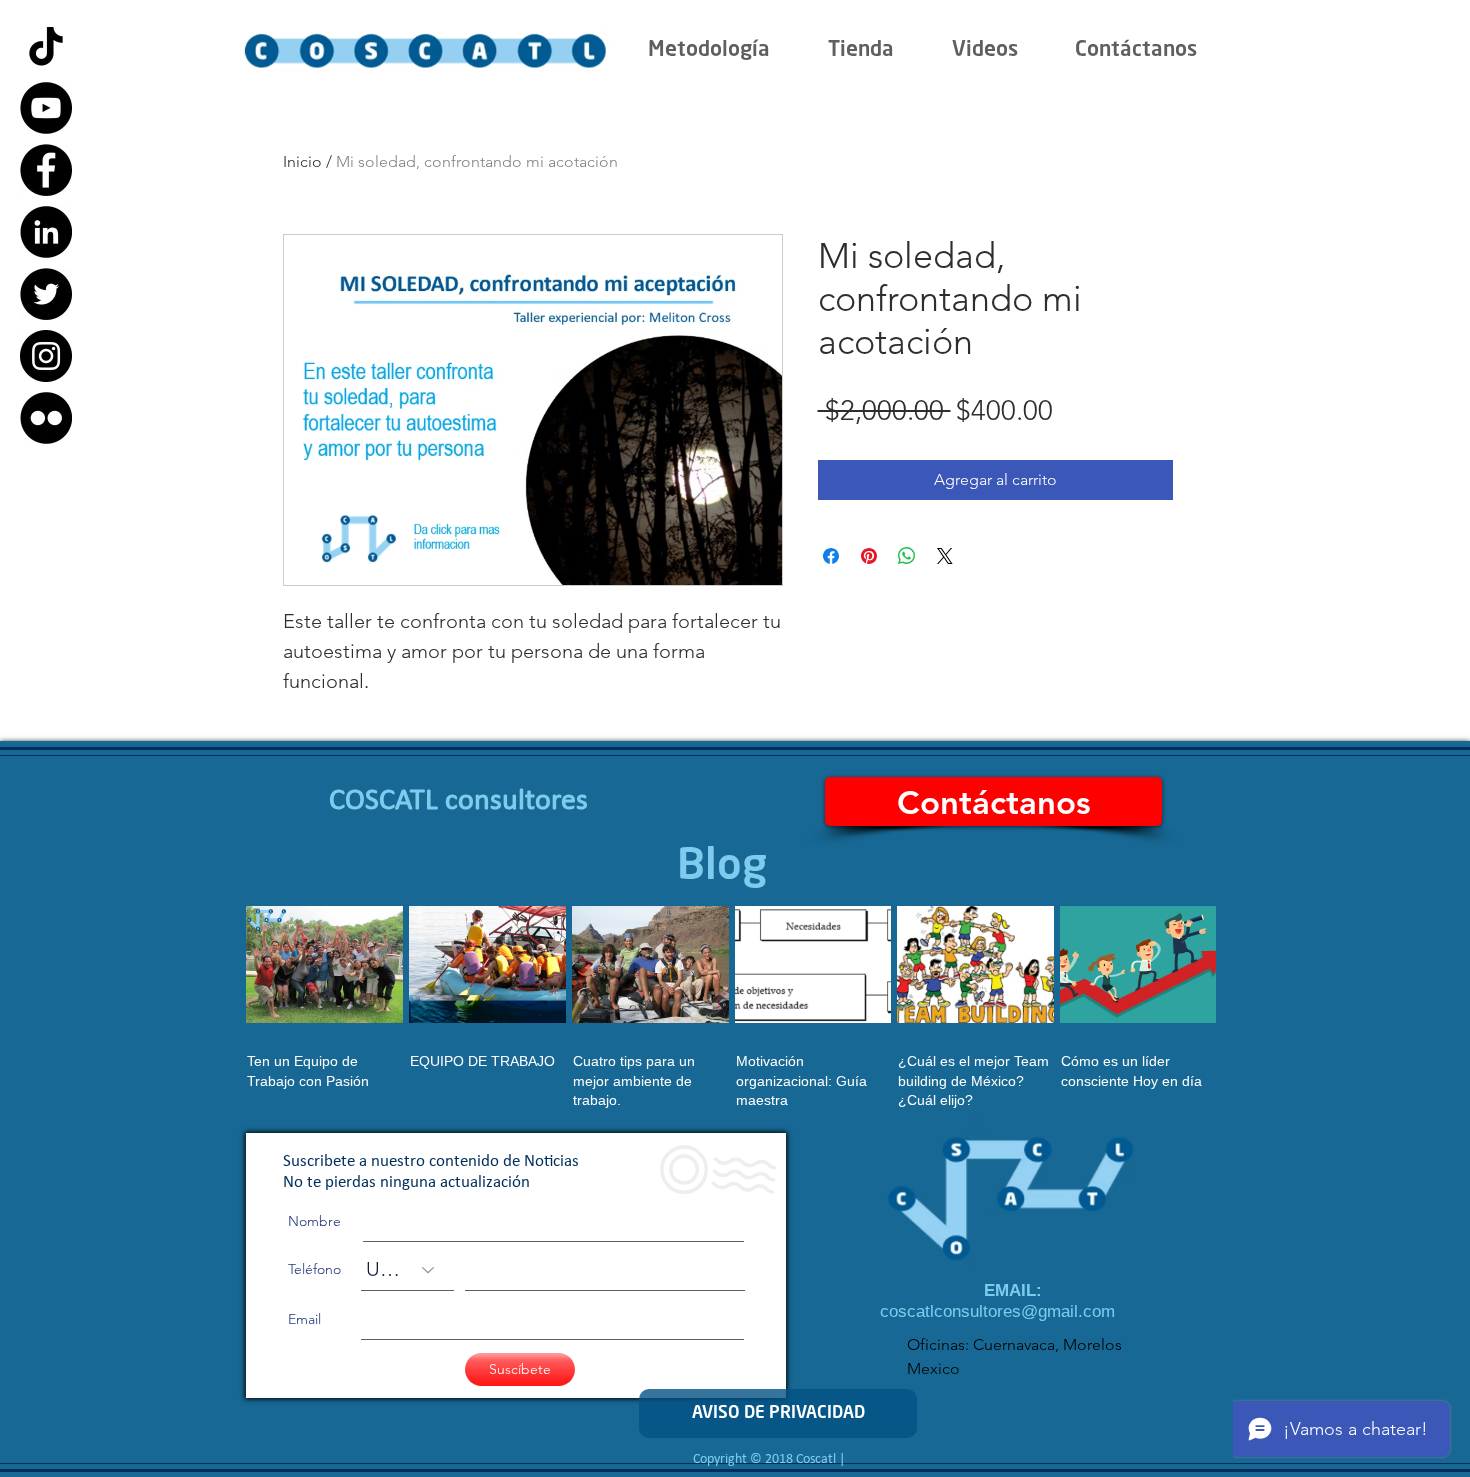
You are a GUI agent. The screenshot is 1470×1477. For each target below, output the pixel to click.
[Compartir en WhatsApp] (907, 556)
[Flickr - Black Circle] (46, 418)
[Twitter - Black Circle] (46, 294)
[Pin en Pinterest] (869, 556)
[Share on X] (945, 556)
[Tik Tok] (46, 46)
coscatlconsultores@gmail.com (997, 1311)
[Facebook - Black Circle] (46, 170)
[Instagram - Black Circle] (46, 356)
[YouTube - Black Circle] (46, 108)
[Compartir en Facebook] (831, 556)
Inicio (302, 161)
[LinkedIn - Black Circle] (46, 232)
